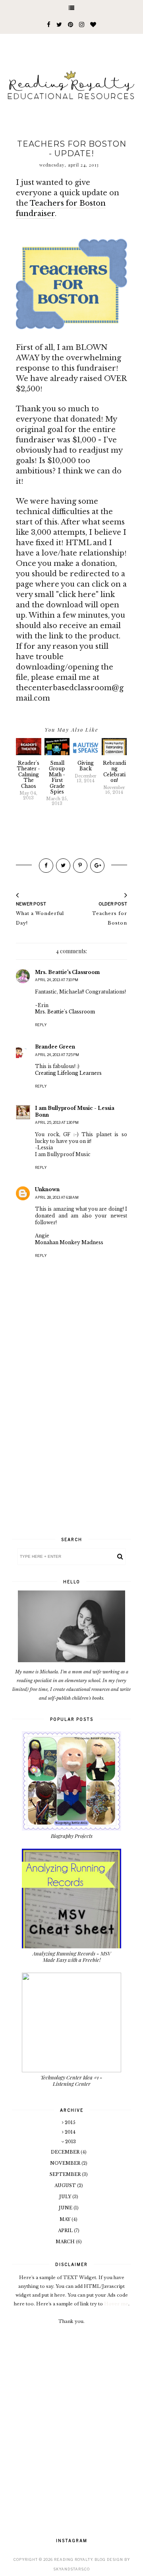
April (66, 2230)
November (66, 2163)
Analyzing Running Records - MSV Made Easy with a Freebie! (72, 1957)
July (66, 2197)
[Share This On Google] (97, 866)
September (66, 2174)
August (66, 2185)
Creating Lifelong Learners (68, 1073)
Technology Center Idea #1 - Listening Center (71, 2080)
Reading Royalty (73, 2559)
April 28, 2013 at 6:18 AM (57, 1197)
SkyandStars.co (71, 2569)
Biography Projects (72, 1836)
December (66, 2152)
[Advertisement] (71, 1453)
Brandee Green (55, 1047)
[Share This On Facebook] (46, 866)
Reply (41, 1025)
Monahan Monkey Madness (69, 1242)
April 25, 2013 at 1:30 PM (57, 1122)
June (66, 2208)
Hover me (116, 2304)
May (66, 2219)
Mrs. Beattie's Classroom (67, 972)
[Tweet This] (63, 866)
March (66, 2242)
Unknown (47, 1189)
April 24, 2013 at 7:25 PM (57, 1055)
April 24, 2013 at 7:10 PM (57, 980)
